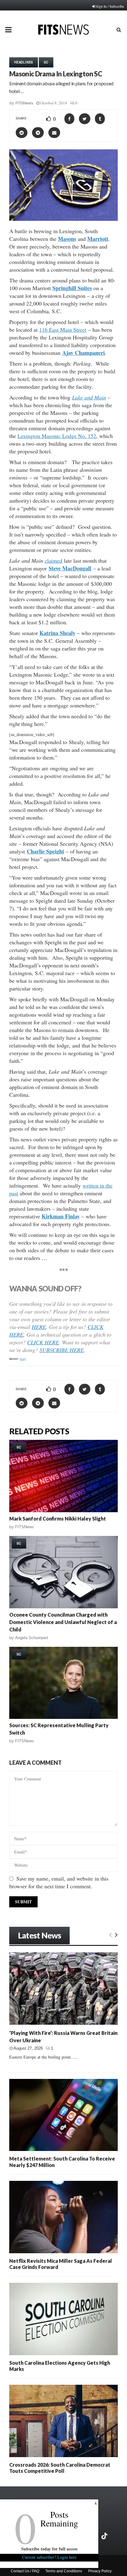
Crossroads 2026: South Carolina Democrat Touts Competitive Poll (60, 2468)
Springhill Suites (72, 288)
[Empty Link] (111, 1934)
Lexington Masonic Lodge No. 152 (57, 436)
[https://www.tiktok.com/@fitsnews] (105, 2536)
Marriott (98, 239)
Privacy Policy (100, 2571)
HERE (39, 1327)
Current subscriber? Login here (49, 2557)
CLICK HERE (43, 1342)
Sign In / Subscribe (110, 6)
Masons (67, 239)
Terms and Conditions (64, 2571)
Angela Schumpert (32, 1638)
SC (46, 62)
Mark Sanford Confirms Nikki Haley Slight (58, 1519)
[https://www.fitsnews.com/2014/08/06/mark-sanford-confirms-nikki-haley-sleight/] (63, 1476)
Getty (23, 1359)
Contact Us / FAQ (25, 2571)
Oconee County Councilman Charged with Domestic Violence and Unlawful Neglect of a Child (63, 1622)
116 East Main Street (63, 330)
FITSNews (24, 103)
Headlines (24, 62)
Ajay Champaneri (84, 353)
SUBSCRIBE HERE (62, 1350)
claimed (53, 561)
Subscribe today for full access (49, 2549)
